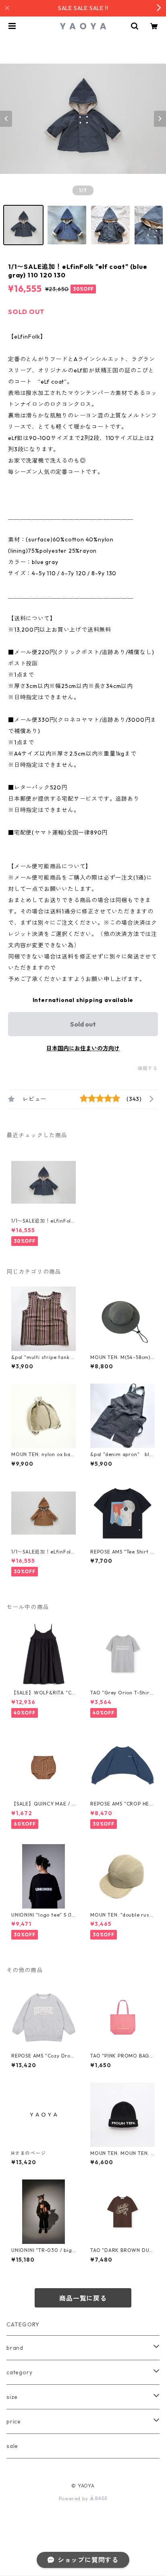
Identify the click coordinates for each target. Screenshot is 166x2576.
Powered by (74, 2499)
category (19, 2372)
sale (12, 2446)
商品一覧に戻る (83, 2298)
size (12, 2397)
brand (15, 2348)
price (14, 2421)
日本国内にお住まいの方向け (83, 1048)
